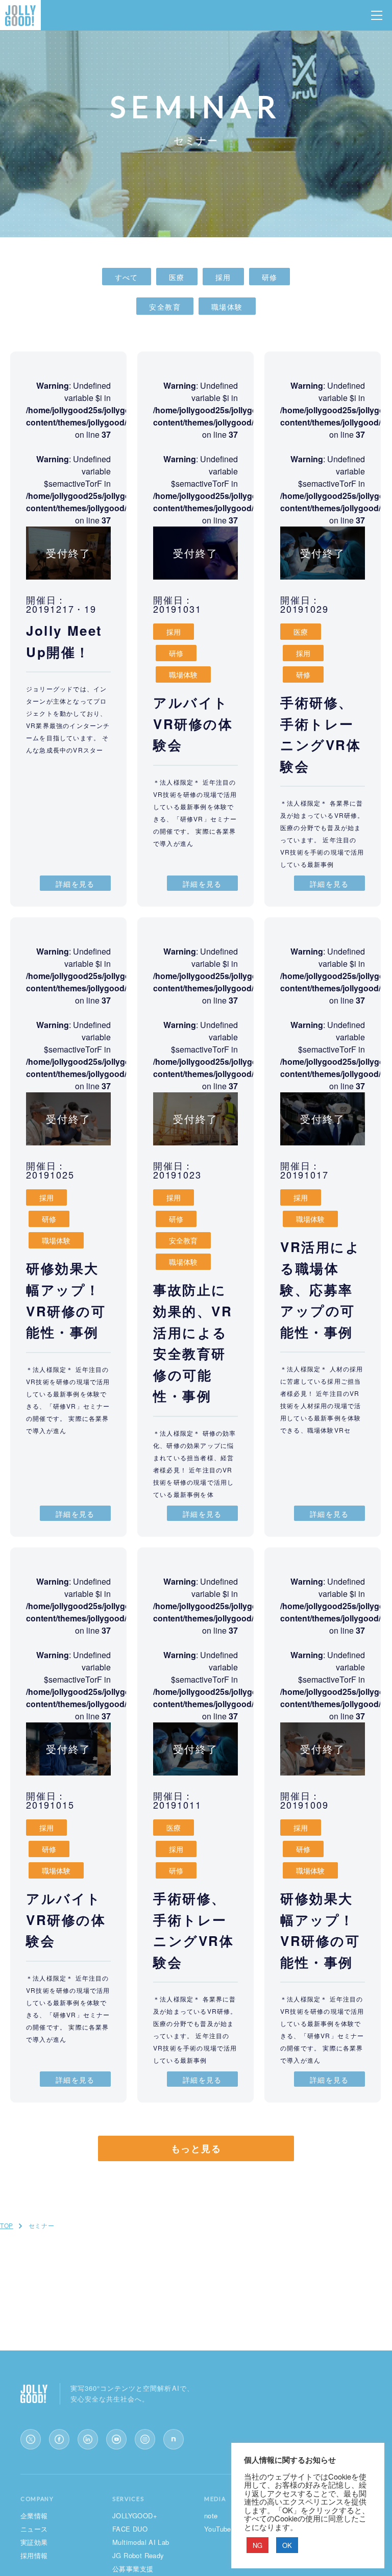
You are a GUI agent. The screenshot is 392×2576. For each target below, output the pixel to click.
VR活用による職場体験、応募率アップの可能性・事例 (321, 1289)
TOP (7, 2225)
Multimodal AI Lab (141, 2542)
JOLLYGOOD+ (135, 2516)
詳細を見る (75, 884)
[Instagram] (145, 2439)
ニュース (34, 2529)
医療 (177, 277)
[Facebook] (59, 2439)
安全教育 (165, 307)
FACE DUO (130, 2529)
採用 (223, 277)
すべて (127, 277)
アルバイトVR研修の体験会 (193, 723)
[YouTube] (116, 2439)
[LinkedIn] (88, 2439)
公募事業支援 (133, 2569)
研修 (270, 277)
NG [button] (258, 2545)
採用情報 (34, 2555)
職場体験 (227, 307)
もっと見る (196, 2148)
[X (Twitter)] (31, 2439)
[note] (174, 2439)
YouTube (218, 2529)
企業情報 (34, 2516)
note (211, 2516)
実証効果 (34, 2542)
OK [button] (287, 2545)
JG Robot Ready (138, 2555)
